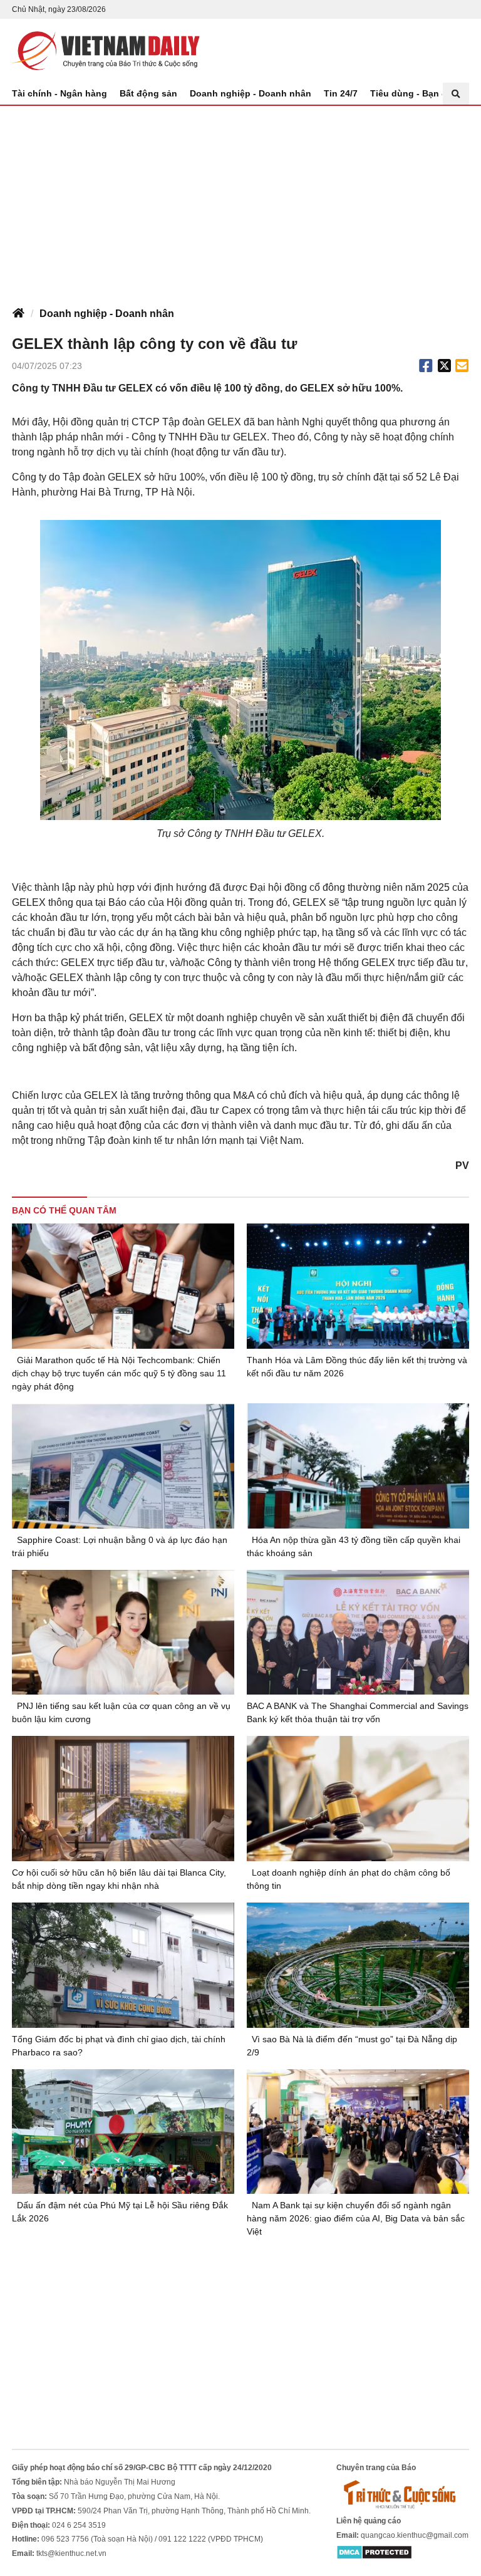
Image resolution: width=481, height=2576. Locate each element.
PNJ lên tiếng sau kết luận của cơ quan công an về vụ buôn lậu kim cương (121, 1712)
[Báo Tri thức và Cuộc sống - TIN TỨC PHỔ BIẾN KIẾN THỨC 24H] (403, 2494)
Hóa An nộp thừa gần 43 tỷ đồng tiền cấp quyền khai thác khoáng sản (354, 1546)
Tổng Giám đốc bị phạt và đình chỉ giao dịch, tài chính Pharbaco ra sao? (119, 2046)
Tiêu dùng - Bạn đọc (414, 93)
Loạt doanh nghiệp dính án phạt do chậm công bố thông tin (349, 1879)
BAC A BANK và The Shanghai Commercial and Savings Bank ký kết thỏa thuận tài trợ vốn (358, 1712)
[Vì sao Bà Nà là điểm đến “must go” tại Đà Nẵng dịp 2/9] (358, 1965)
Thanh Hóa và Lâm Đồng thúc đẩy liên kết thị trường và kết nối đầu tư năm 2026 (357, 1367)
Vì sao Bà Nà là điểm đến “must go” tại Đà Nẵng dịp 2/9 (352, 2046)
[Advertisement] (240, 200)
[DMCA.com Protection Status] (374, 2552)
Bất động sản (148, 93)
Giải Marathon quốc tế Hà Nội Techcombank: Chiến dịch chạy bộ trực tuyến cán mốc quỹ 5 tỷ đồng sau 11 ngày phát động (119, 1373)
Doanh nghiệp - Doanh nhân (251, 93)
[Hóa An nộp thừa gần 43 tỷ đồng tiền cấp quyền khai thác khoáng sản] (358, 1466)
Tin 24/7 (341, 93)
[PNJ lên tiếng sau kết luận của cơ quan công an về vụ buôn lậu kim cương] (123, 1633)
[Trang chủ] (18, 314)
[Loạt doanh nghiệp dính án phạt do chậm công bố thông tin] (358, 1799)
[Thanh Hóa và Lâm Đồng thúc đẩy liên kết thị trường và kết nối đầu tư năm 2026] (358, 1286)
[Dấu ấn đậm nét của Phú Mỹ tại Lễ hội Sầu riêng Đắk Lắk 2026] (123, 2132)
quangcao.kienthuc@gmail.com (415, 2535)
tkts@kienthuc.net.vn (71, 2553)
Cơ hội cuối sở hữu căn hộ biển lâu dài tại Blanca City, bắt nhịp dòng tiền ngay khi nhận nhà (119, 1879)
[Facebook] (426, 366)
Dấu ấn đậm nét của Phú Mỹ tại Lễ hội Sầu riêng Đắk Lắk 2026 (120, 2212)
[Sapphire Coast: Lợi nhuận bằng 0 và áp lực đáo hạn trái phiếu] (123, 1466)
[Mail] (462, 366)
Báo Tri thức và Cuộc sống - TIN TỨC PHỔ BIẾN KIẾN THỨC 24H (106, 51)
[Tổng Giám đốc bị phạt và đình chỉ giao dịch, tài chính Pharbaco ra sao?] (123, 1965)
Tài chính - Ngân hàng (59, 93)
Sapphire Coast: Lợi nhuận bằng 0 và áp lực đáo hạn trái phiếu (120, 1546)
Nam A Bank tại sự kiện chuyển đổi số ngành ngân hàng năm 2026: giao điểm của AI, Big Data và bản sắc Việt (356, 2218)
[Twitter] (445, 366)
